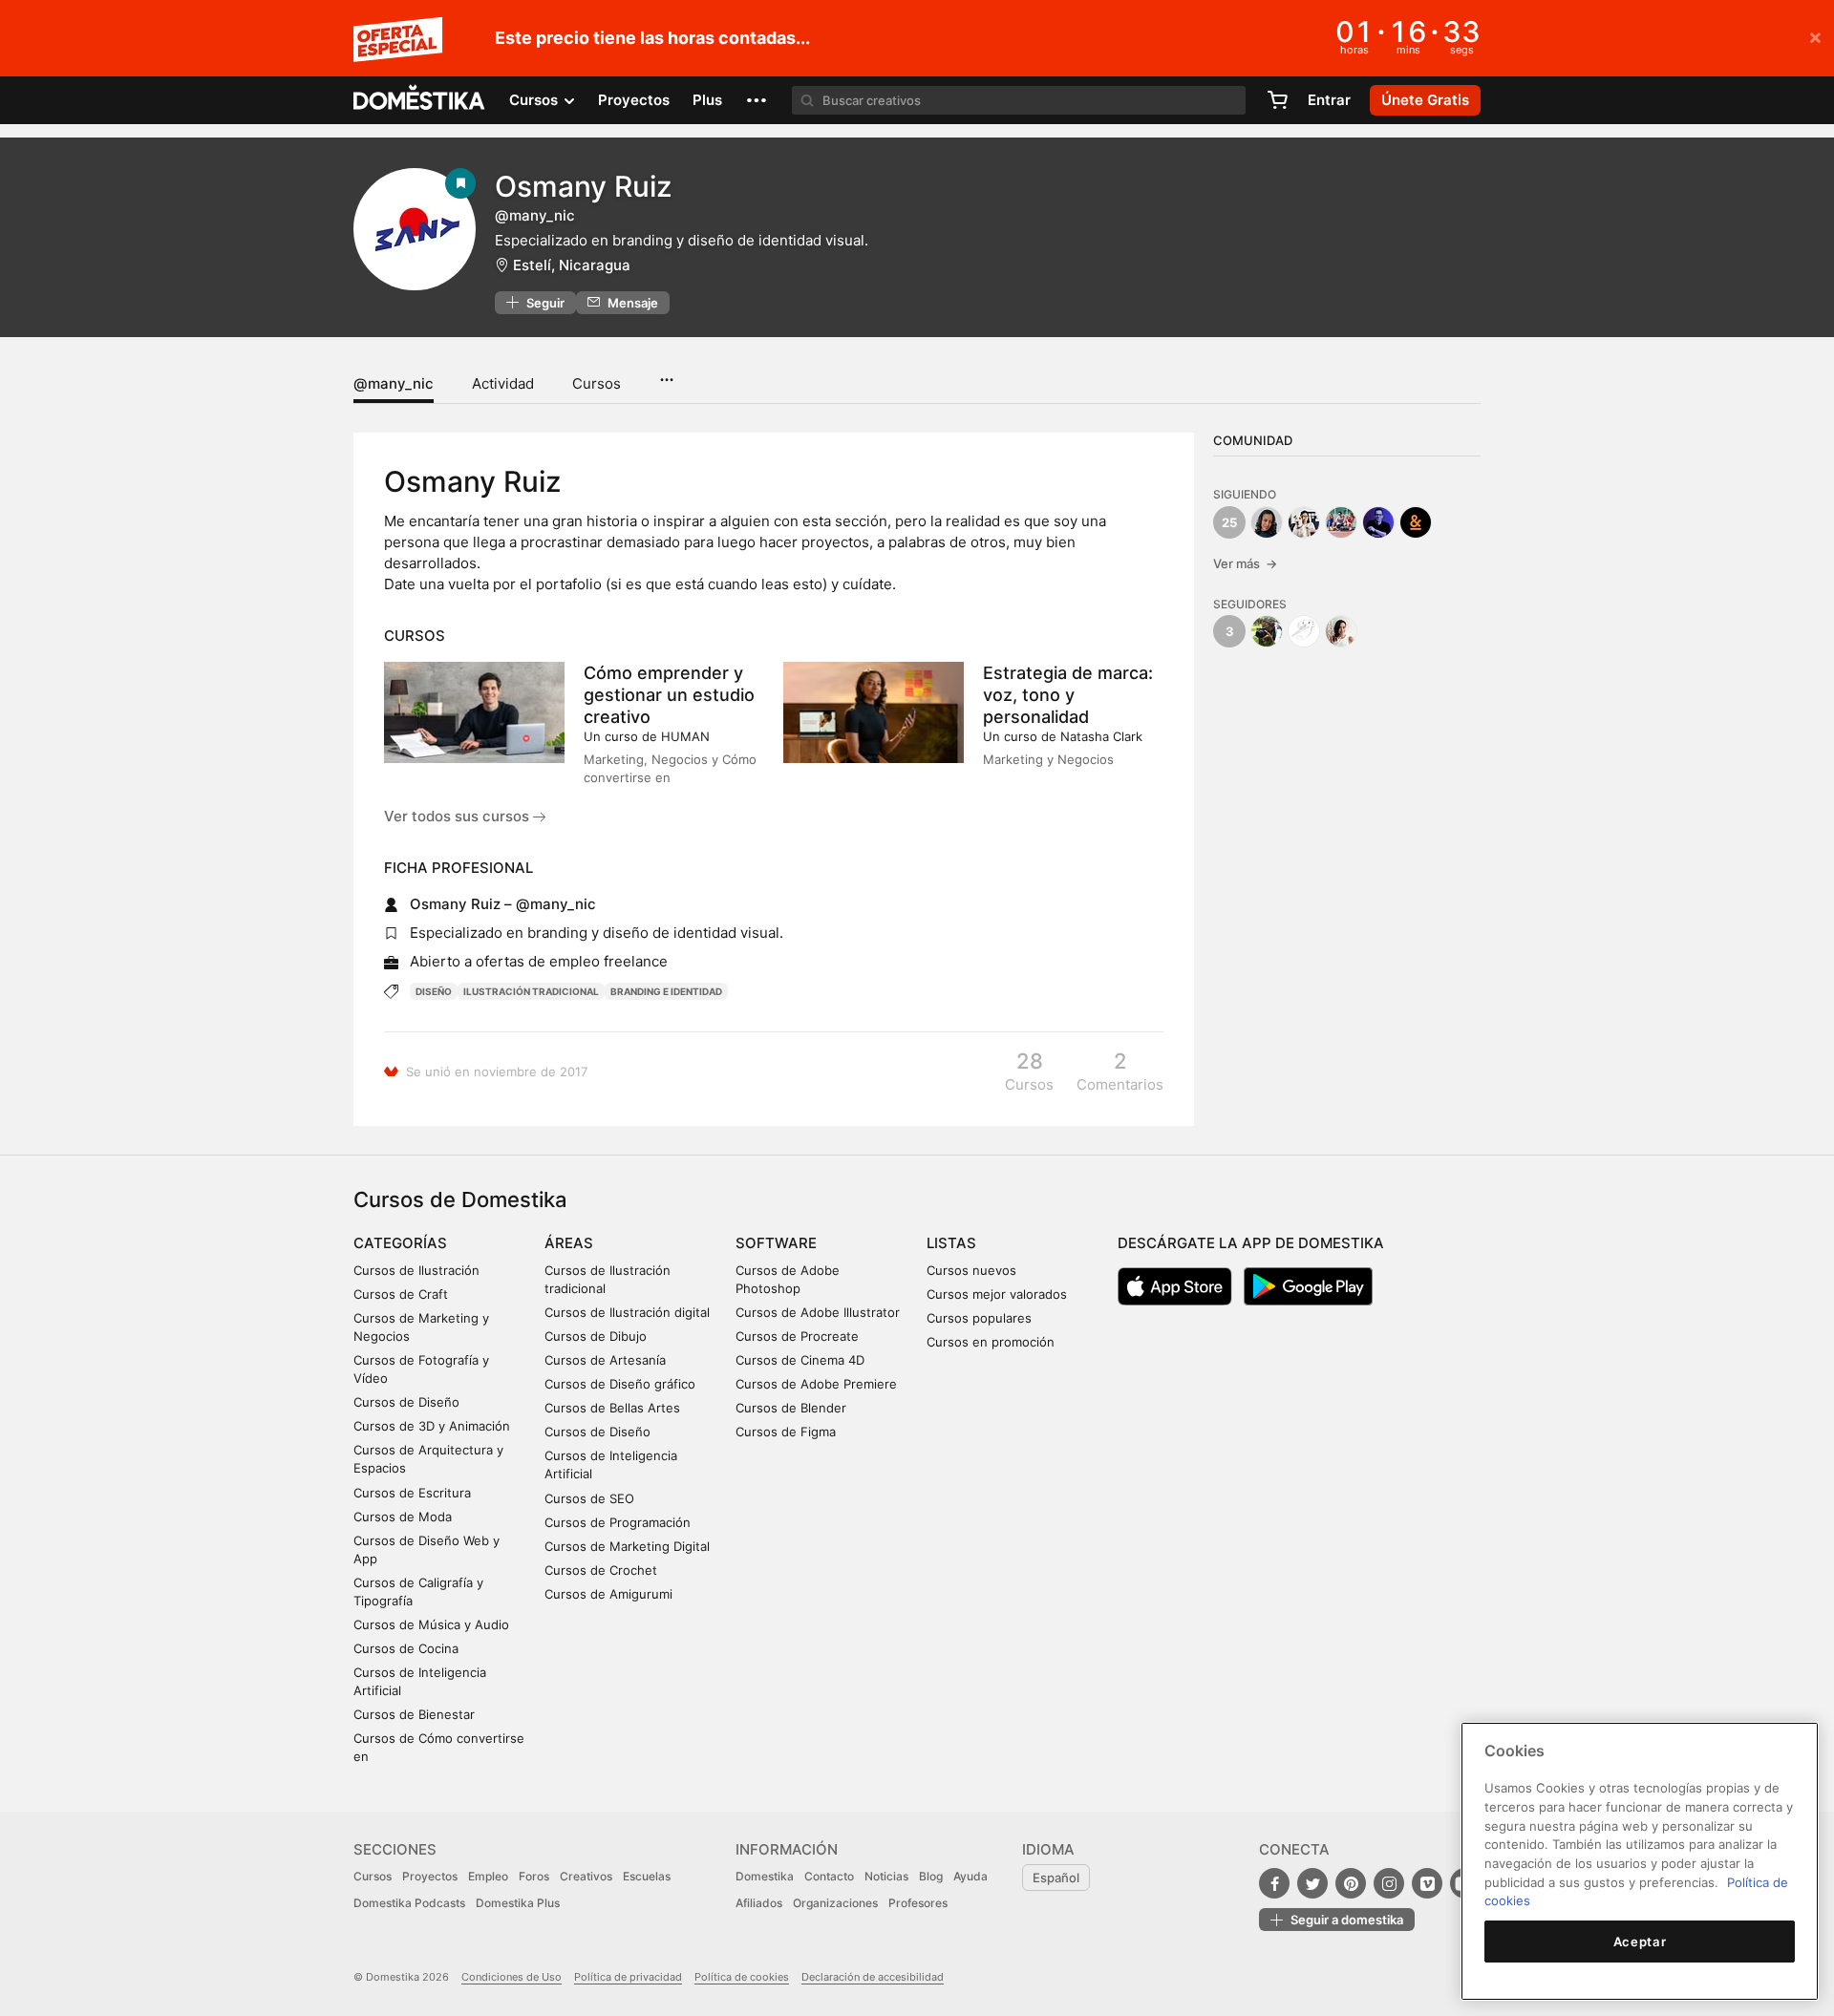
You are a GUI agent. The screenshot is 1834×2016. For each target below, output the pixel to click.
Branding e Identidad (666, 991)
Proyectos (634, 100)
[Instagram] (1389, 1883)
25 (1229, 522)
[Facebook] (1274, 1883)
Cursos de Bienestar (414, 1714)
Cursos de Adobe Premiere (816, 1384)
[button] (757, 100)
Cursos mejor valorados (997, 1294)
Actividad (503, 383)
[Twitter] (1312, 1883)
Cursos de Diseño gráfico (620, 1384)
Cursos (597, 383)
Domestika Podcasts (409, 1903)
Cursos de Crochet (601, 1570)
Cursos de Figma (786, 1432)
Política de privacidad (628, 1977)
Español (1056, 1878)
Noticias (886, 1876)
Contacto (829, 1876)
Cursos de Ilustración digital (627, 1312)
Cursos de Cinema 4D (800, 1360)
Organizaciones (835, 1903)
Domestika (765, 1876)
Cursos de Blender (791, 1408)
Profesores (918, 1903)
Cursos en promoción (991, 1342)
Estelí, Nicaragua (572, 265)
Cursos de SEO (589, 1498)
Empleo (488, 1876)
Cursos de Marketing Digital (627, 1546)
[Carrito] (1277, 100)
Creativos (586, 1876)
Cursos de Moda (403, 1517)
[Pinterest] (1351, 1883)
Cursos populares (979, 1318)
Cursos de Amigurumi (608, 1594)
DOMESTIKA (420, 100)
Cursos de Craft (401, 1294)
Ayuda (970, 1876)
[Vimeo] (1427, 1883)
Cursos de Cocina (406, 1648)
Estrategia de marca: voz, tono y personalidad (1068, 695)
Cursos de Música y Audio (431, 1624)
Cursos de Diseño (406, 1402)
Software (776, 1243)
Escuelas (647, 1876)
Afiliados (759, 1903)
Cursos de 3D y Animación (432, 1426)
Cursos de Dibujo (596, 1336)
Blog (931, 1876)
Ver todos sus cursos (458, 816)
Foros (534, 1876)
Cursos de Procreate (797, 1336)
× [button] (1815, 36)
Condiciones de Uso (512, 1977)
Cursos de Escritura (412, 1493)
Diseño (434, 991)
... (666, 373)
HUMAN (685, 736)
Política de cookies (742, 1977)
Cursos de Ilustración (416, 1270)
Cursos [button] (535, 100)
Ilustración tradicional (531, 991)
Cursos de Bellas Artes (612, 1408)
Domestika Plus (518, 1903)
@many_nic (394, 383)
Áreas (569, 1243)
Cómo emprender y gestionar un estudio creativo (669, 695)
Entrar (1329, 100)
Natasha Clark (1101, 736)
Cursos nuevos (971, 1270)
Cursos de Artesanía (605, 1360)
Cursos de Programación (618, 1522)
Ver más (1245, 563)
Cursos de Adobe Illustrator (818, 1312)
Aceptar (1640, 1942)
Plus (707, 100)
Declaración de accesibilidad (873, 1977)
